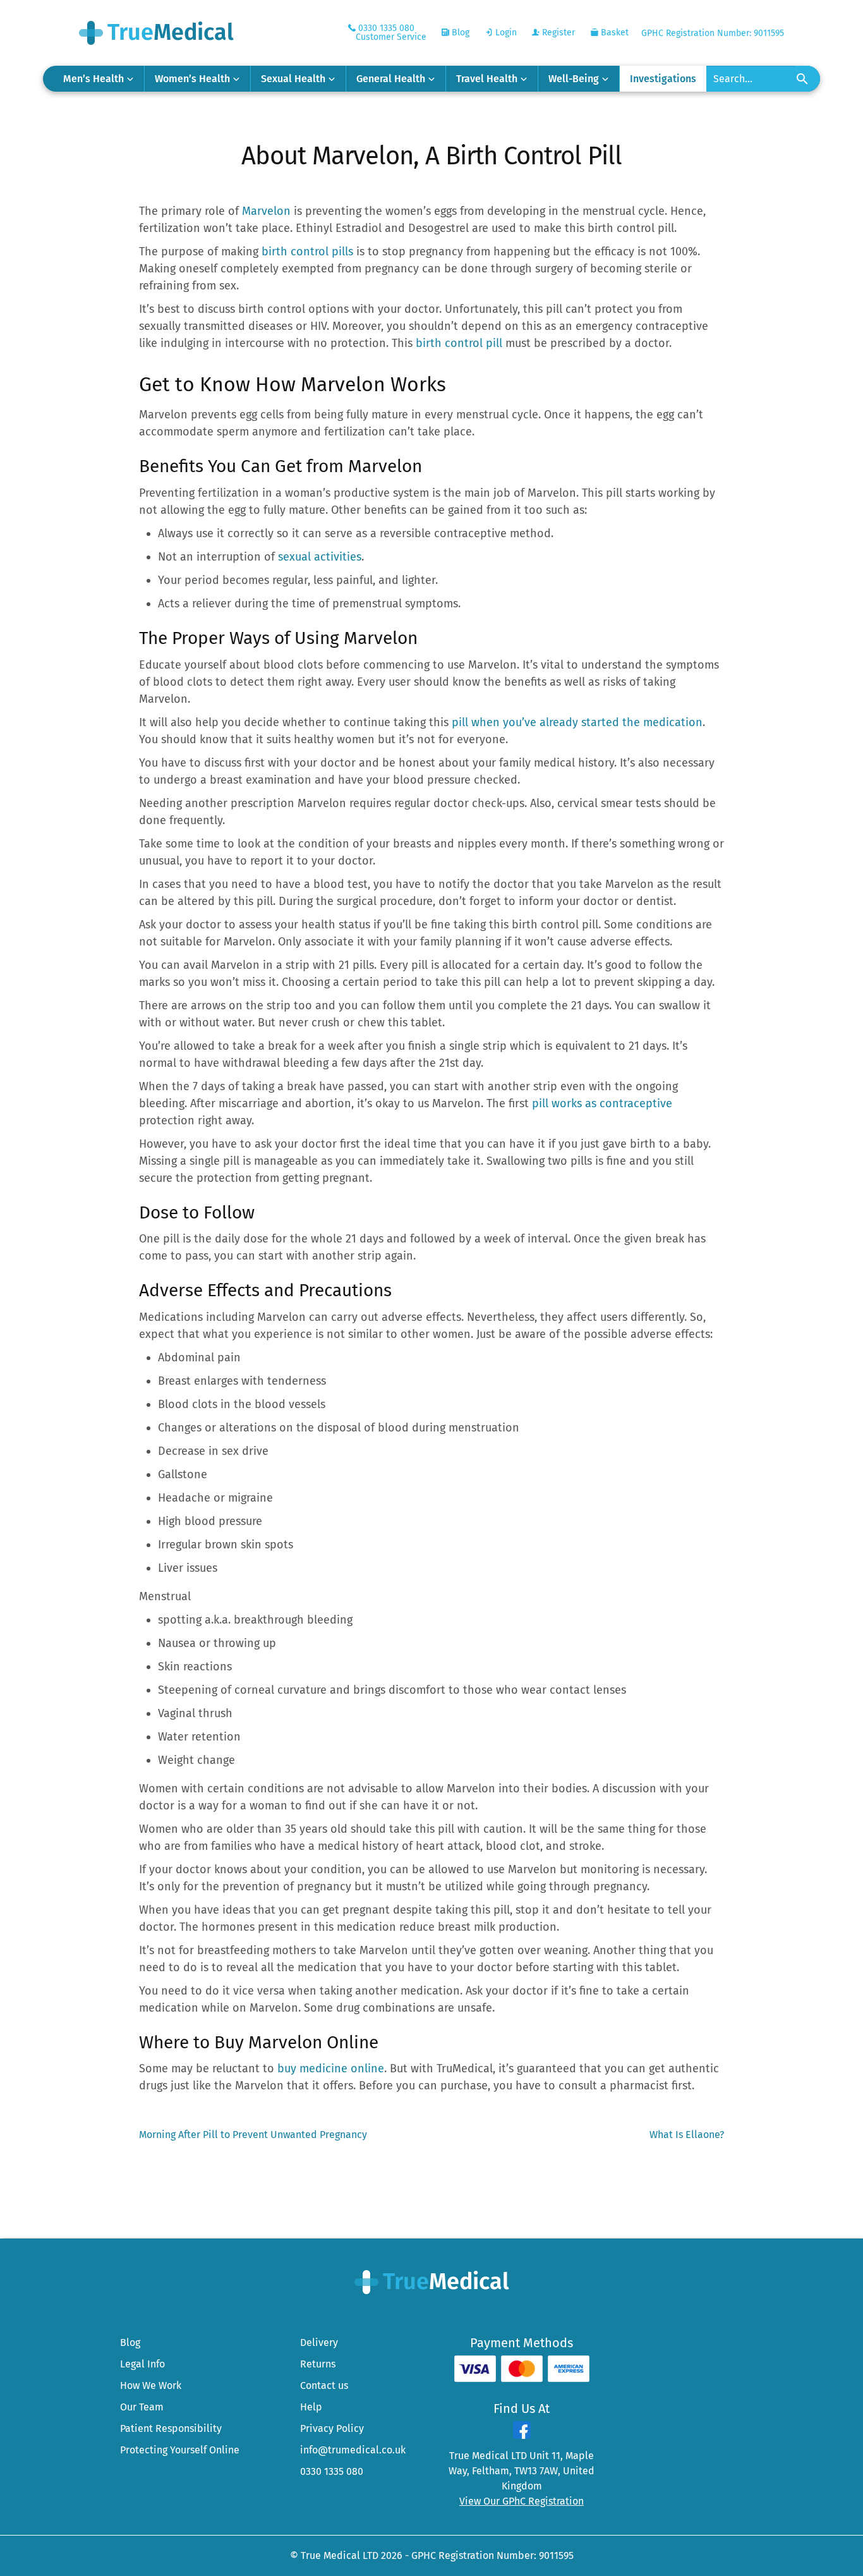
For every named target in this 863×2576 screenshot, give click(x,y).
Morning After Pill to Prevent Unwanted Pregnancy (253, 2135)
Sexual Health (293, 79)
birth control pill (459, 343)
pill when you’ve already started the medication (577, 722)
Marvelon (266, 211)
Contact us (324, 2385)
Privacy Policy (332, 2428)
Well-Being (574, 79)
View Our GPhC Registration (522, 2501)
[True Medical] (432, 2281)
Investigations (663, 79)
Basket (613, 33)
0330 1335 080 (332, 2471)
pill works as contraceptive (602, 1103)
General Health (391, 79)
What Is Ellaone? (687, 2135)
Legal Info (142, 2364)
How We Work (151, 2385)
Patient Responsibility (171, 2428)
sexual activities (320, 557)
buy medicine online (331, 2069)
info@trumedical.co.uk (353, 2450)
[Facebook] (522, 2435)
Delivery (319, 2342)
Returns (318, 2364)
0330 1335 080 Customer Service (391, 33)
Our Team (142, 2407)
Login (505, 33)
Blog (459, 33)
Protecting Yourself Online (180, 2450)
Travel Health (487, 79)
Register (557, 33)
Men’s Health (94, 79)
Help (311, 2407)
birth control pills (309, 252)
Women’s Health (192, 79)
